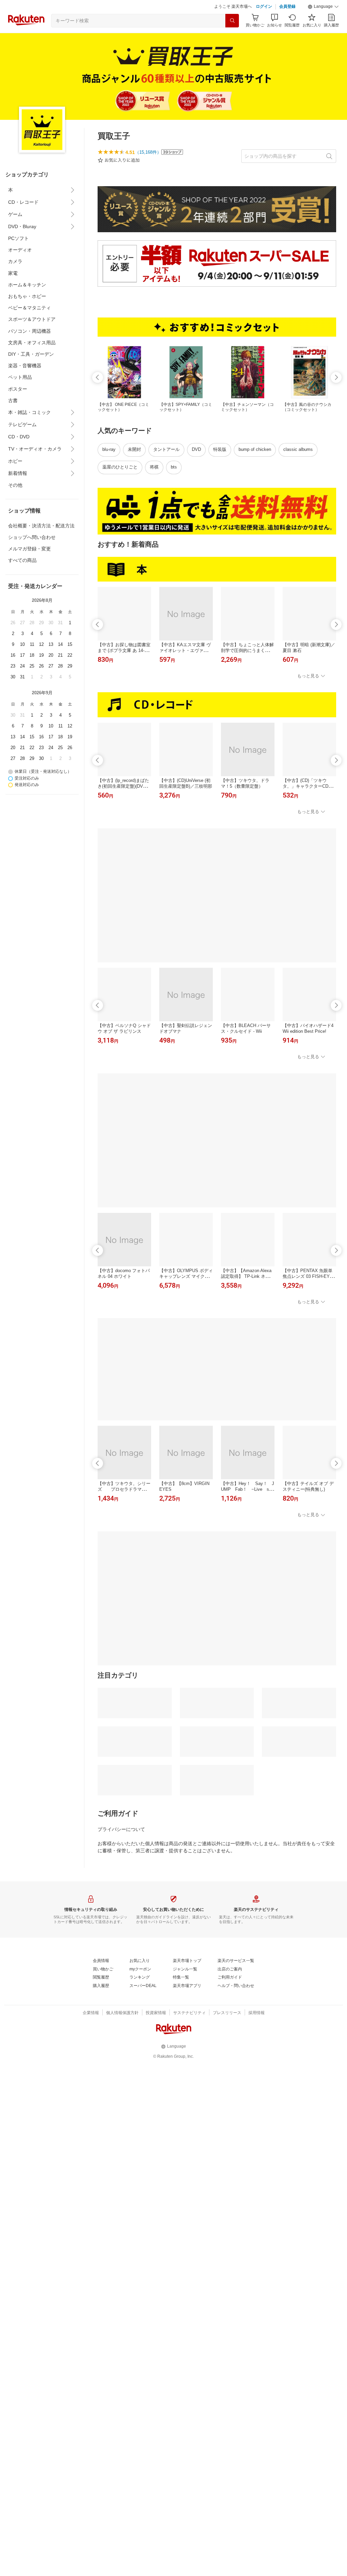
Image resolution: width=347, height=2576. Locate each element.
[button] (323, 7)
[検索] (232, 21)
